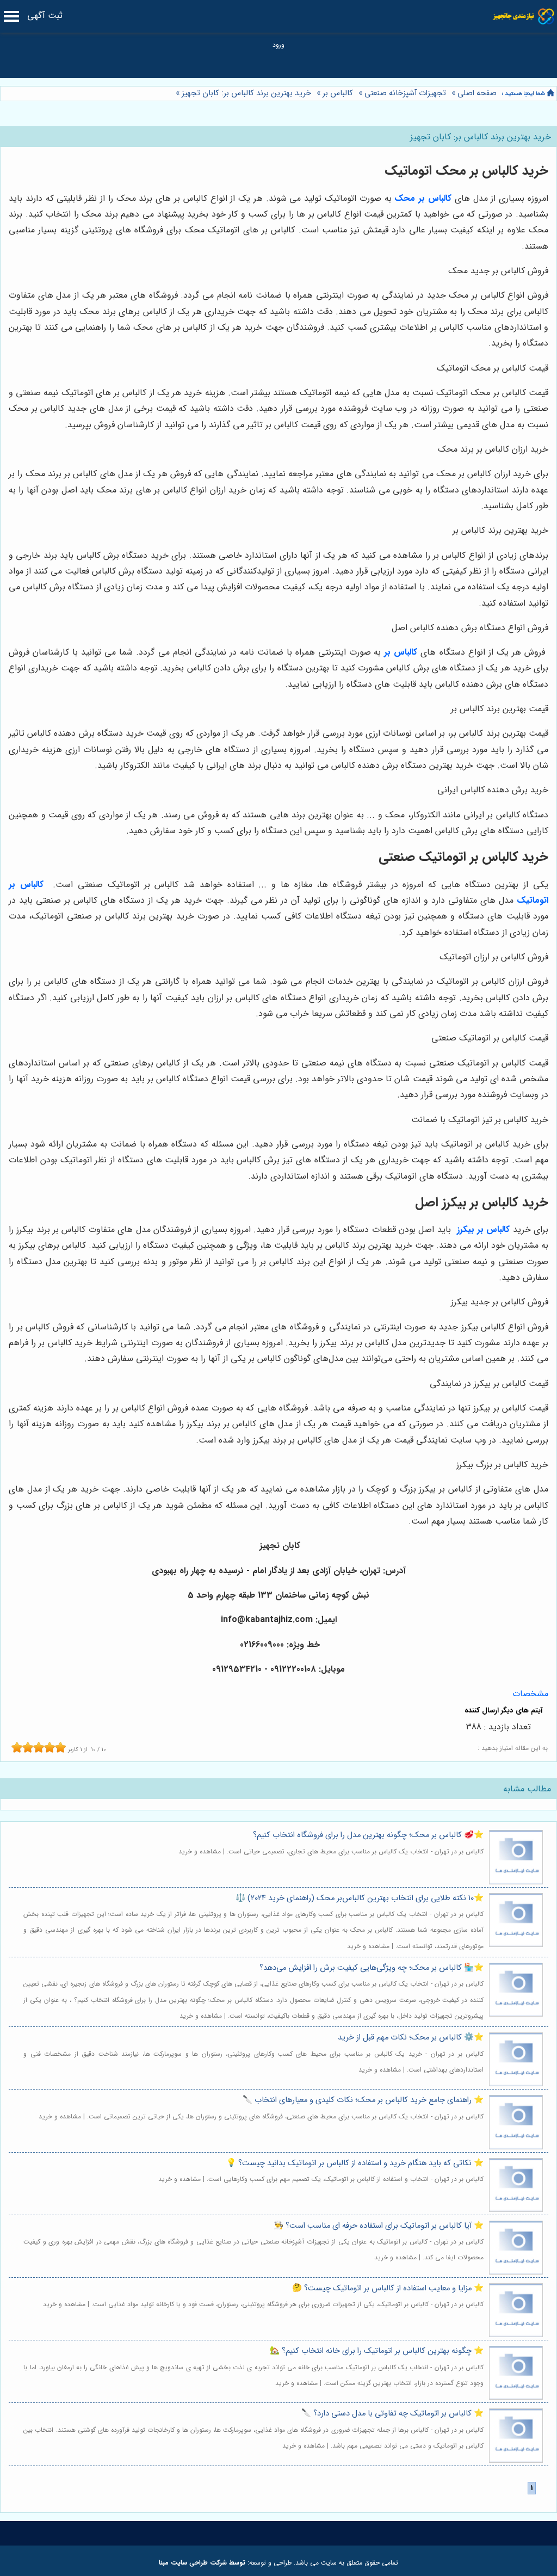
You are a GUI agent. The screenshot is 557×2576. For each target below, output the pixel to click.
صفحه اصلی (477, 93)
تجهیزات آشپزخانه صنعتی (405, 93)
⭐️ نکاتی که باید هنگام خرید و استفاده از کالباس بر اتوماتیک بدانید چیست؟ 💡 (355, 2163)
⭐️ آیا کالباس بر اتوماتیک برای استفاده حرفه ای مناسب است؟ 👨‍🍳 (379, 2226)
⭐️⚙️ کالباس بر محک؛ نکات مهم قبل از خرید (411, 2038)
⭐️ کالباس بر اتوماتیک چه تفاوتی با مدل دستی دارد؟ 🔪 (392, 2414)
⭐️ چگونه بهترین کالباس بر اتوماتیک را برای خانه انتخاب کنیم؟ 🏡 (377, 2351)
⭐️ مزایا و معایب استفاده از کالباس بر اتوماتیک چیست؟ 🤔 (388, 2288)
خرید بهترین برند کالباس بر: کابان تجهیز (245, 93)
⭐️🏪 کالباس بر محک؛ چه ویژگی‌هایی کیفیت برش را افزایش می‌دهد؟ (372, 1968)
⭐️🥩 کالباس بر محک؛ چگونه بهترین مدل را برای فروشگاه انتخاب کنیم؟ (368, 1835)
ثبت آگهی (45, 16)
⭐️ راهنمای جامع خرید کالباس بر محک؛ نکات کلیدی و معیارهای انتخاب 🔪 (363, 2100)
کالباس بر (338, 93)
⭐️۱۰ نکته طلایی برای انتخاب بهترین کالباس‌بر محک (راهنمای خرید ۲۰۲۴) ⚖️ (360, 1898)
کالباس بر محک (423, 198)
